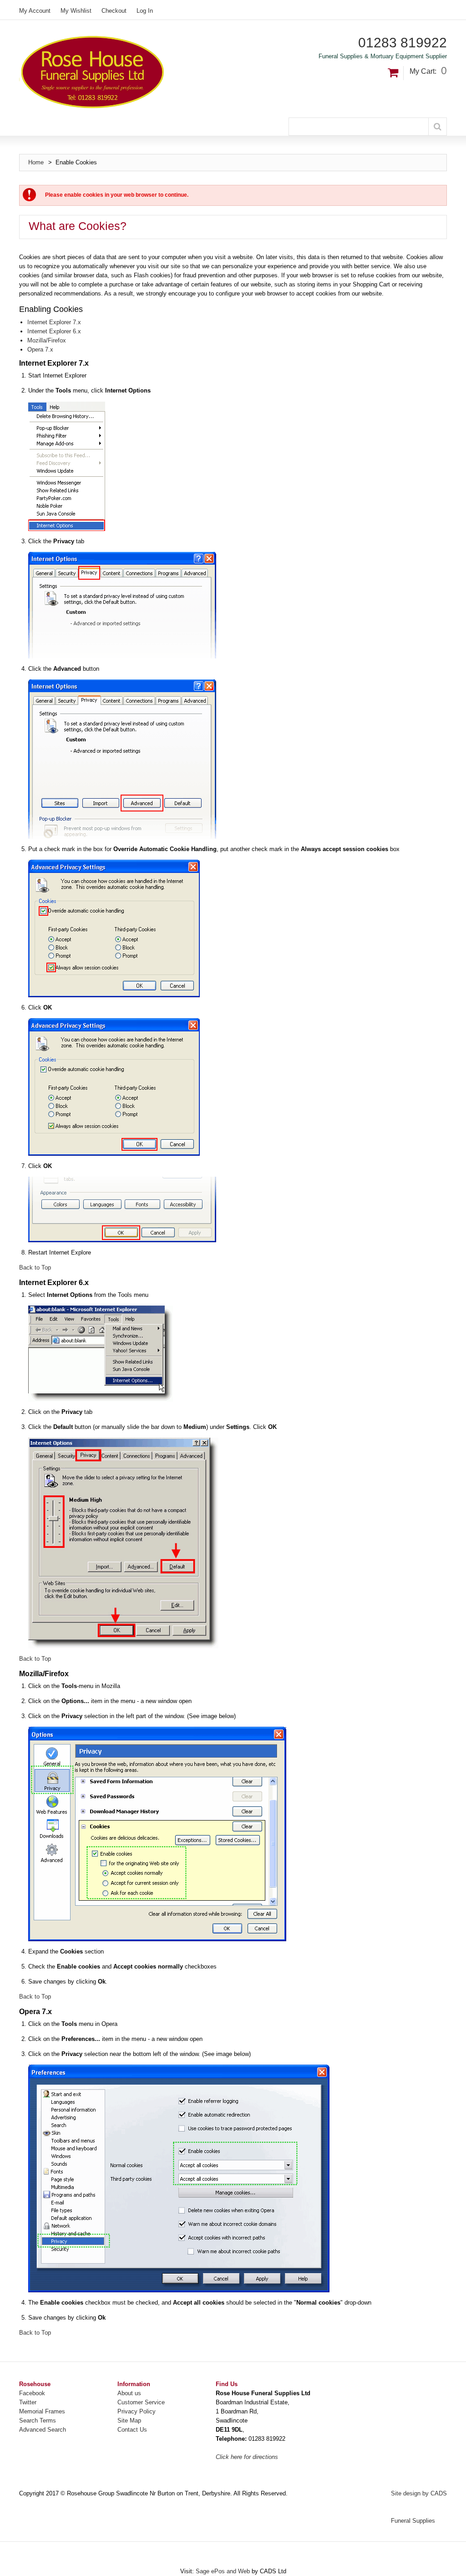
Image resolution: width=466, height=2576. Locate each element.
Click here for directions (247, 2457)
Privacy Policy (137, 2411)
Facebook (32, 2393)
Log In (145, 11)
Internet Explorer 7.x (54, 322)
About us (129, 2393)
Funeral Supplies (413, 2521)
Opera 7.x (40, 349)
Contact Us (132, 2430)
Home (36, 162)
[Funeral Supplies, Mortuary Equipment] (153, 72)
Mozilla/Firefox (47, 340)
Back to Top (35, 1268)
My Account (35, 11)
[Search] (438, 127)
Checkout (114, 11)
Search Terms (38, 2420)
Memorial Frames (42, 2411)
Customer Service (141, 2402)
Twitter (28, 2402)
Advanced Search (43, 2430)
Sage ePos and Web (224, 2571)
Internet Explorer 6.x (54, 331)
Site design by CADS (419, 2493)
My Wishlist (76, 11)
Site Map (129, 2420)
